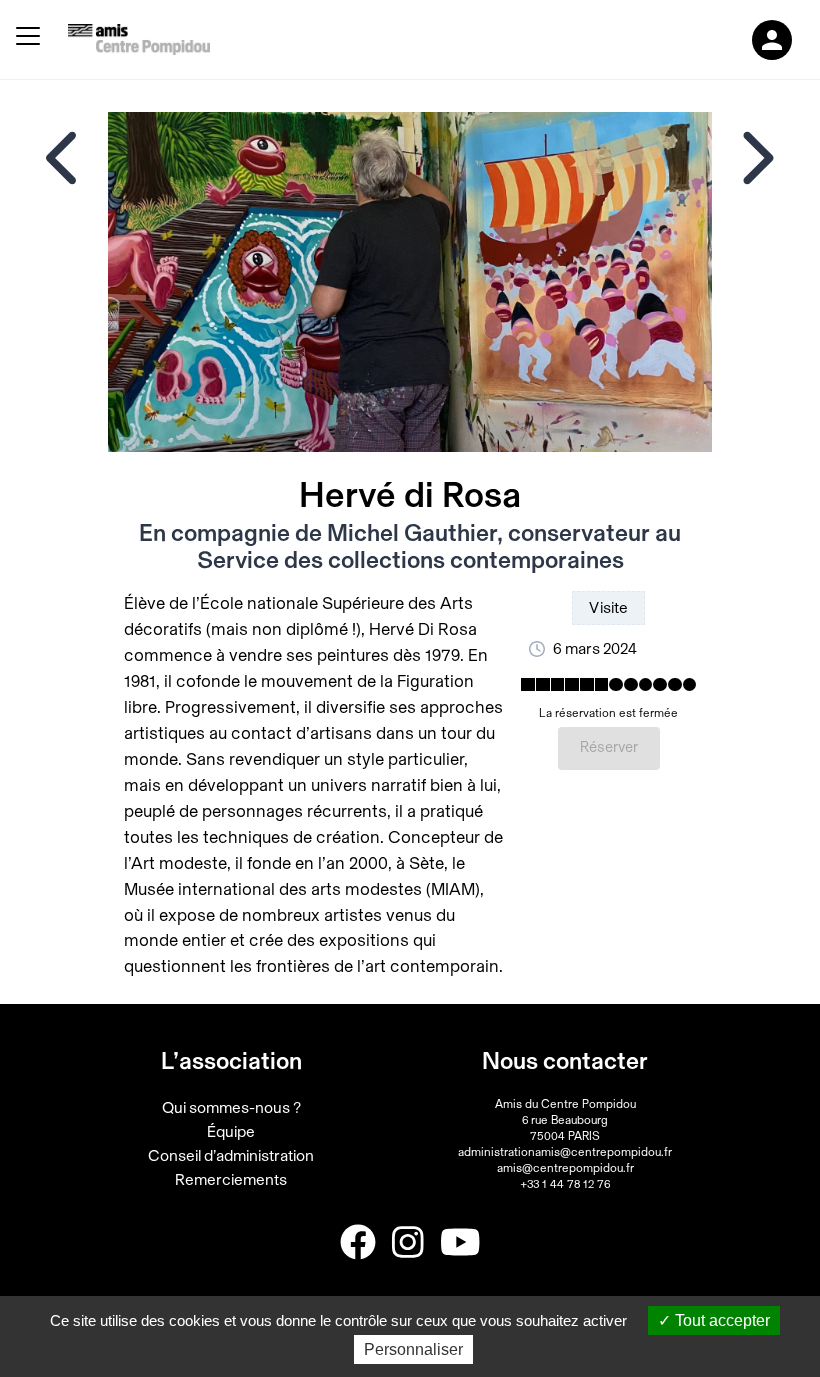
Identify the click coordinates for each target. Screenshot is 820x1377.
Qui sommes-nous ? (231, 1108)
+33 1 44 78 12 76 (565, 1184)
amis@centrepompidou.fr (565, 1168)
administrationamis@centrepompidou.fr (565, 1152)
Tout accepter (720, 1320)
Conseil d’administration (231, 1156)
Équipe (231, 1132)
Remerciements (231, 1180)
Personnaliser (413, 1349)
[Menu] (28, 39)
